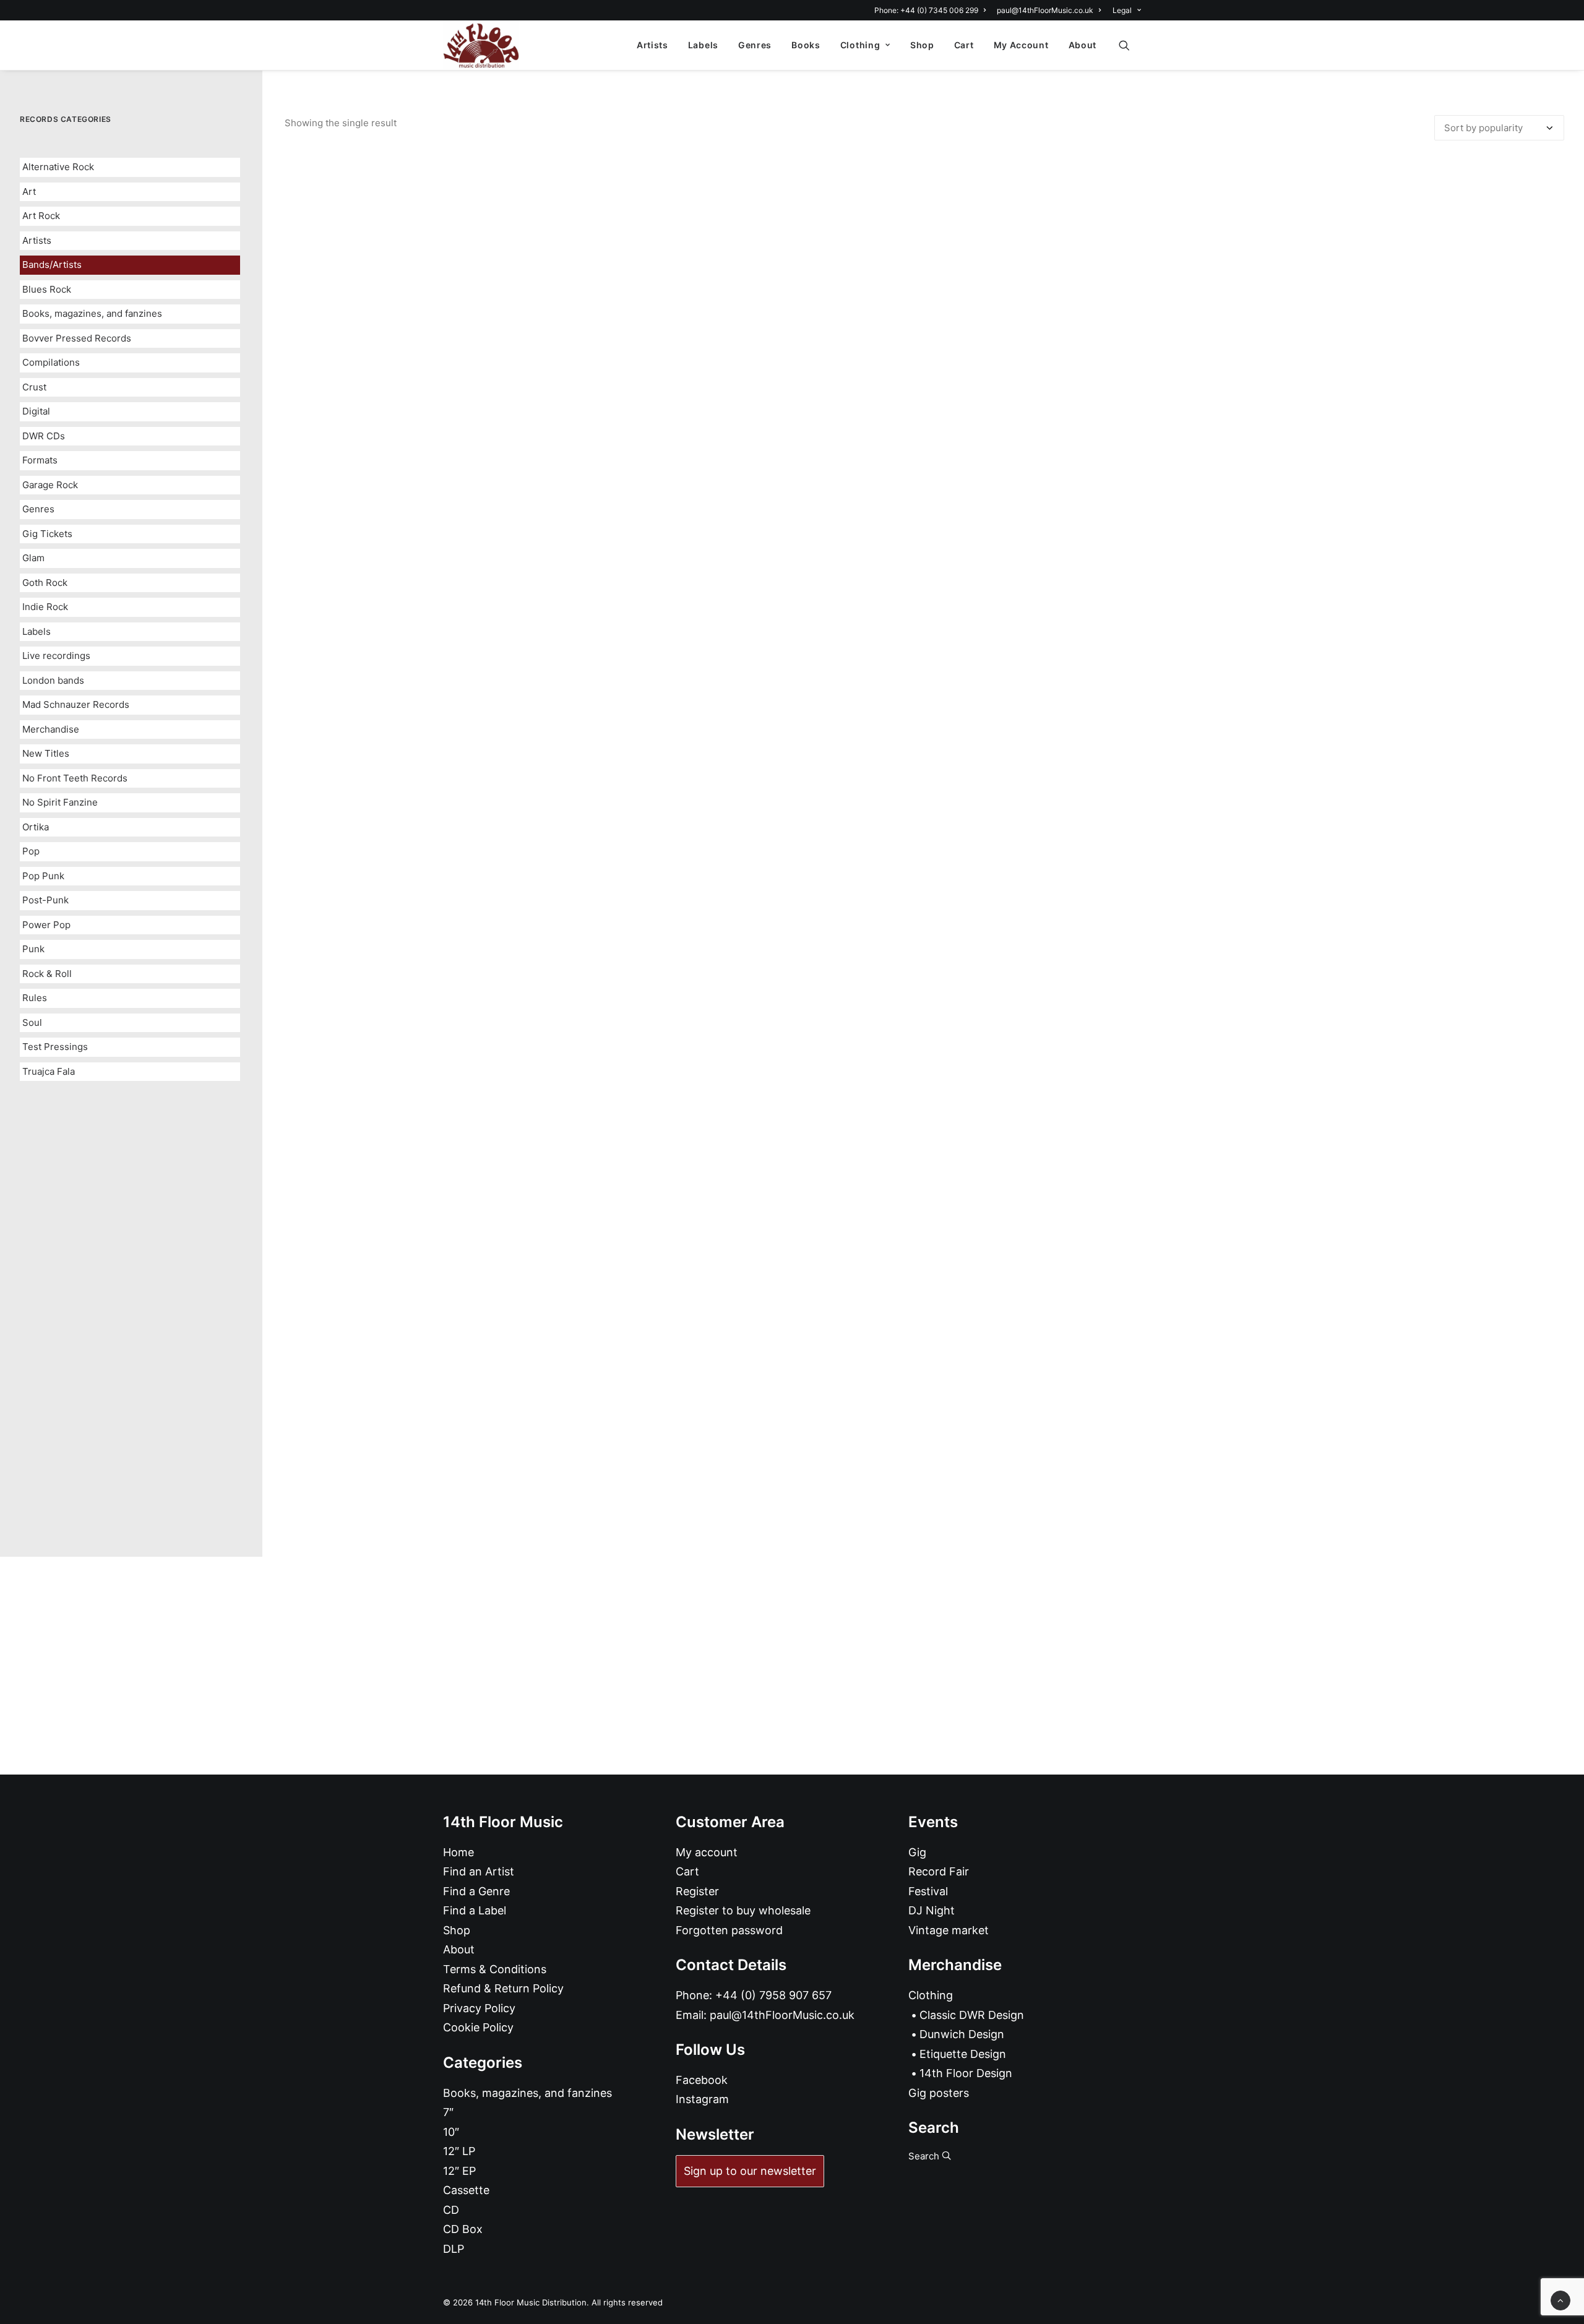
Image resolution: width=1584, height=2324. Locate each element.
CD (451, 2210)
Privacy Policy (479, 2008)
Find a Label (475, 1910)
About (1083, 45)
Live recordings (56, 656)
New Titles (46, 753)
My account (707, 1852)
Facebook (702, 2080)
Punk (33, 949)
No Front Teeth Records (75, 778)
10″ (451, 2132)
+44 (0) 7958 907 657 (773, 1995)
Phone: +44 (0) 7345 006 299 (926, 10)
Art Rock (41, 216)
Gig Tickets (47, 534)
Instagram (702, 2099)
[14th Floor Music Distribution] (481, 45)
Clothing (860, 45)
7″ (448, 2112)
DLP (454, 2249)
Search (925, 2156)
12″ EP (459, 2171)
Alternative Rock (58, 167)
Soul (32, 1022)
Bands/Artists (52, 265)
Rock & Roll (47, 974)
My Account (1021, 45)
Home (458, 1852)
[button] (1130, 45)
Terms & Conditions (495, 1969)
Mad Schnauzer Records (76, 704)
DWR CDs (44, 436)
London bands (53, 680)
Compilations (51, 362)
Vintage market (949, 1930)
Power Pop (46, 925)
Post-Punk (45, 900)
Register (697, 1891)
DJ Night (932, 1910)
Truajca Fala (49, 1071)
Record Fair (939, 1871)
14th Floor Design (966, 2073)
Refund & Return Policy (503, 1988)
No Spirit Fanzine (60, 802)
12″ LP (459, 2151)
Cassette (466, 2190)
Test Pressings (55, 1047)
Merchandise (51, 729)
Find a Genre (476, 1891)
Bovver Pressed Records (77, 338)
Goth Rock (45, 583)
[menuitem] (932, 10)
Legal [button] (1122, 10)
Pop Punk (43, 876)
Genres (755, 45)
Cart (964, 45)
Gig (917, 1852)
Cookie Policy (478, 2027)
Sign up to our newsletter (750, 2171)
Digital (36, 411)
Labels (703, 45)
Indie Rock (45, 607)
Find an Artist (479, 1871)
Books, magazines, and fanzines (92, 313)
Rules (35, 998)
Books (806, 45)
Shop (922, 45)
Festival (928, 1891)
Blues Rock (47, 289)
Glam (33, 558)
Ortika (36, 827)
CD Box (463, 2229)
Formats (40, 460)
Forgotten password (729, 1930)
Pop (31, 851)
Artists (652, 45)
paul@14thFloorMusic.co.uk (1045, 10)
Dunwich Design (962, 2034)
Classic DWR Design (972, 2015)
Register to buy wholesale (743, 1910)
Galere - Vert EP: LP (925, 1483)
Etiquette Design (963, 2054)
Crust (34, 387)
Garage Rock (50, 485)
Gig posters (939, 2093)
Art (29, 192)
